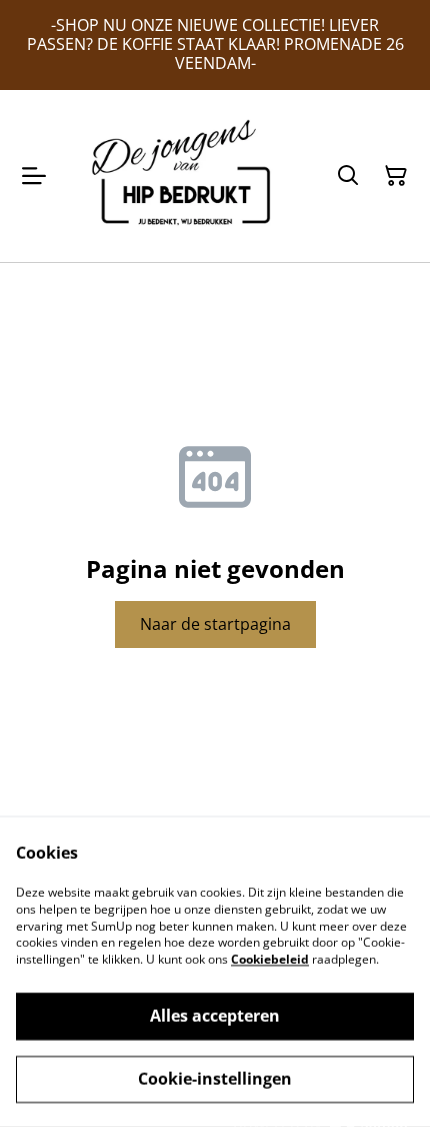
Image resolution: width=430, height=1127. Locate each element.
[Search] (348, 176)
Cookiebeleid (270, 959)
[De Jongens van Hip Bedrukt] (187, 176)
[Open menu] (34, 176)
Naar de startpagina (215, 624)
